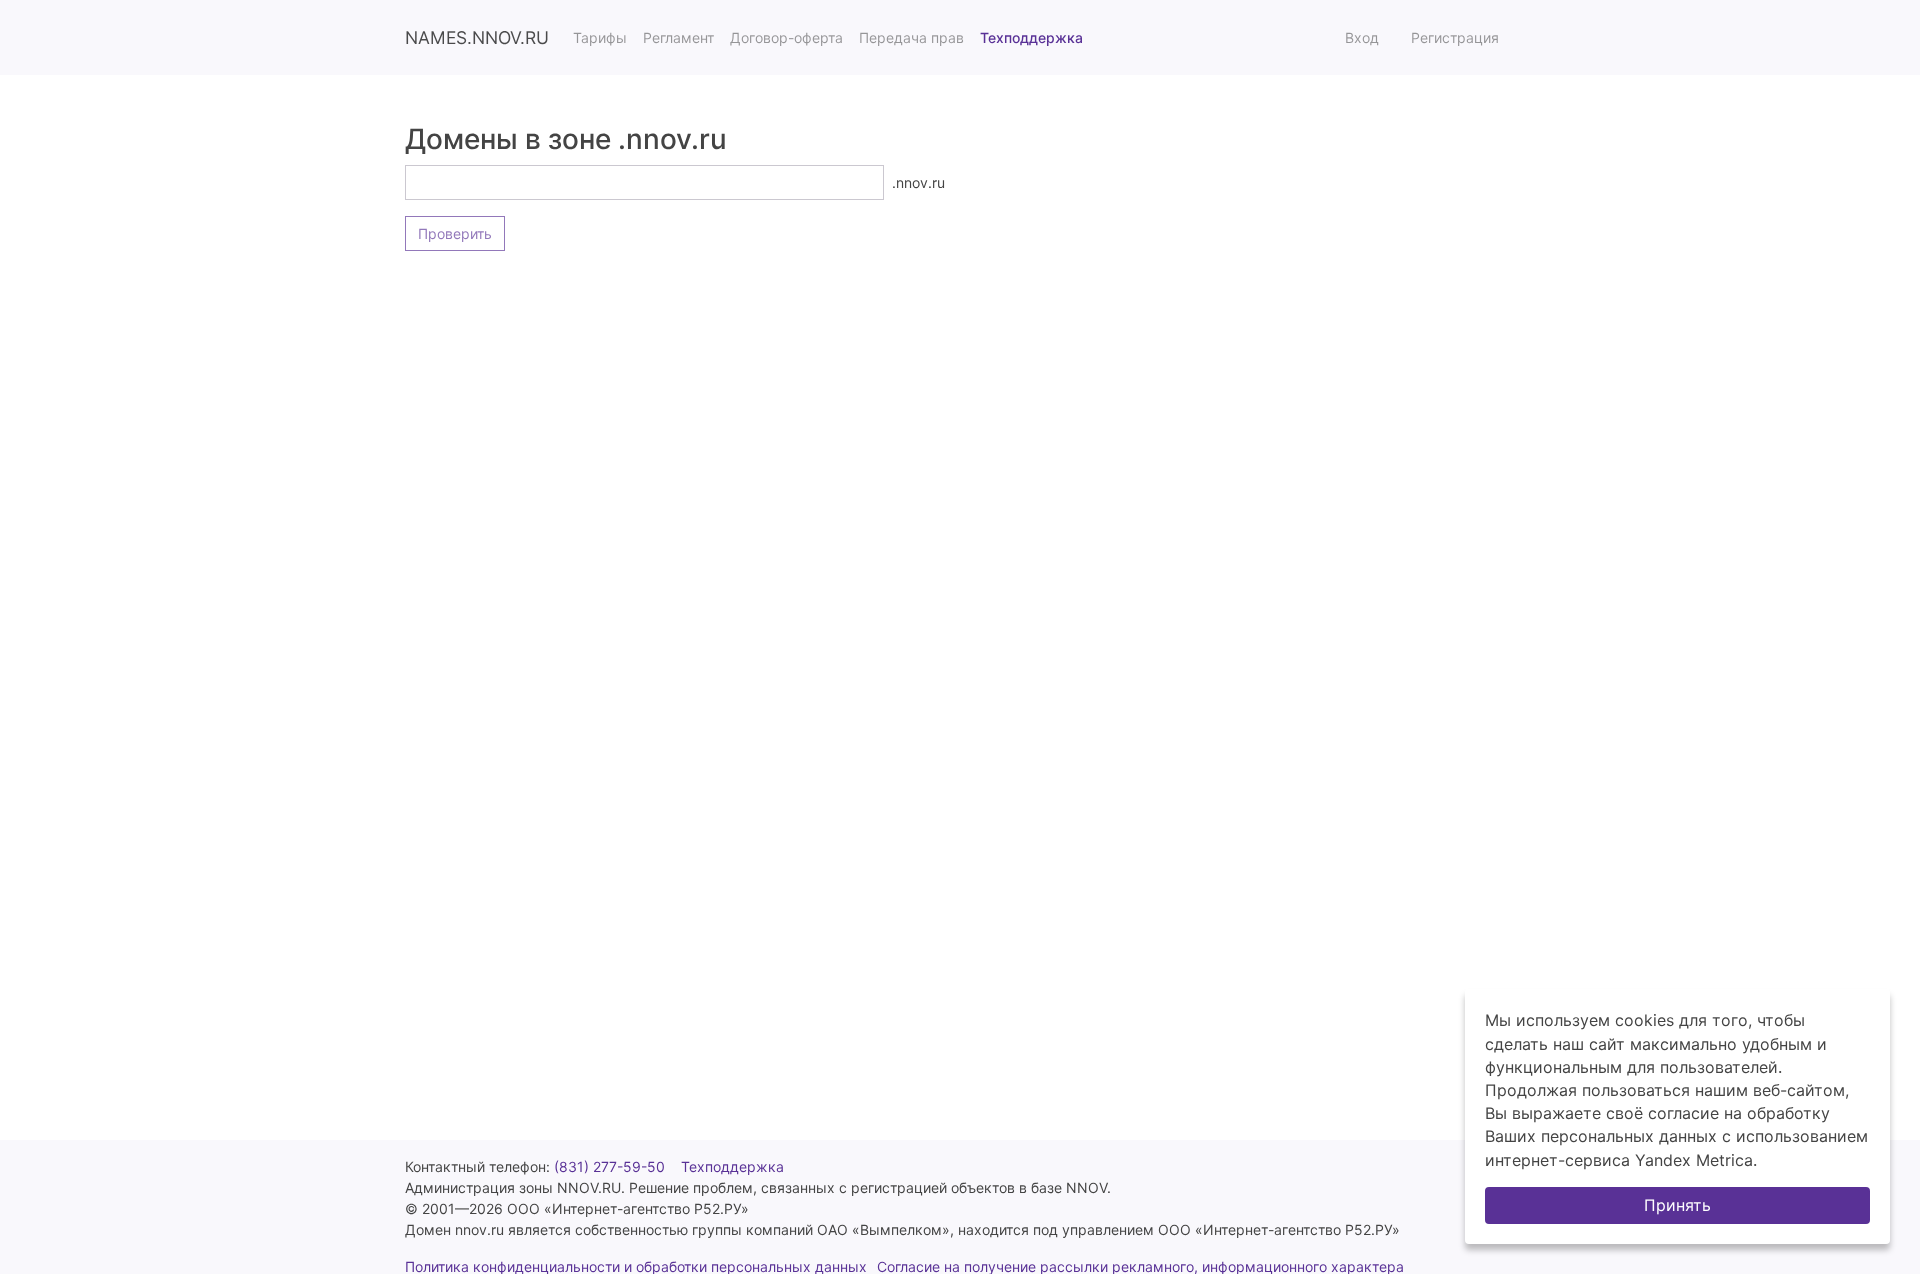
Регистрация (1455, 37)
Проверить (455, 233)
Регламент (678, 37)
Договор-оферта (786, 37)
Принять (1677, 1205)
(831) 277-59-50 (609, 1166)
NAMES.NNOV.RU (477, 37)
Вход (1362, 37)
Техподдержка (1031, 37)
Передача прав (911, 37)
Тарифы (600, 37)
